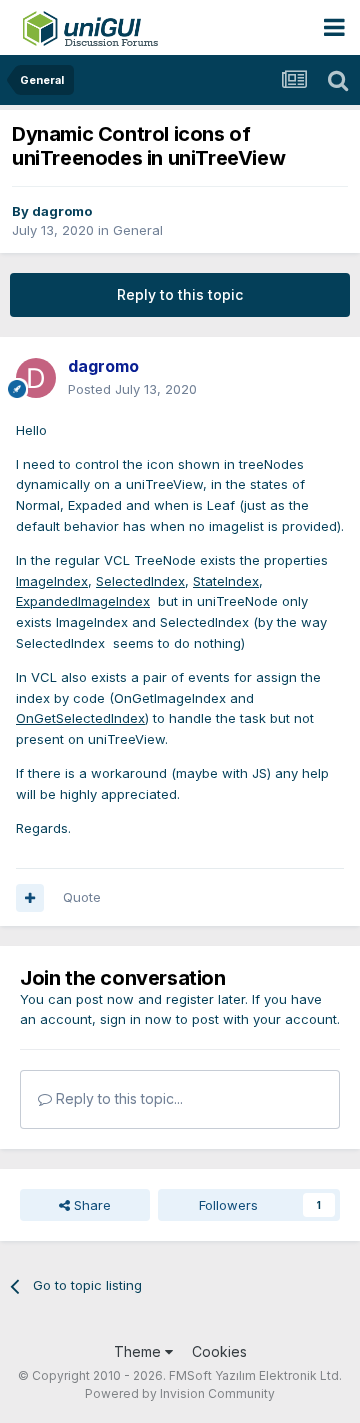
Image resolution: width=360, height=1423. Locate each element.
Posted (132, 389)
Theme (139, 1351)
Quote (82, 897)
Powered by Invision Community (180, 1393)
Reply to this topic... (117, 1098)
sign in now (136, 1019)
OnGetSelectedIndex (80, 718)
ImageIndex (52, 581)
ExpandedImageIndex (83, 601)
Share (90, 1205)
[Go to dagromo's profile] (36, 378)
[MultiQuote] (30, 898)
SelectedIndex (140, 581)
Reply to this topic (180, 294)
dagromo (62, 211)
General (138, 230)
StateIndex (226, 581)
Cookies (219, 1351)
